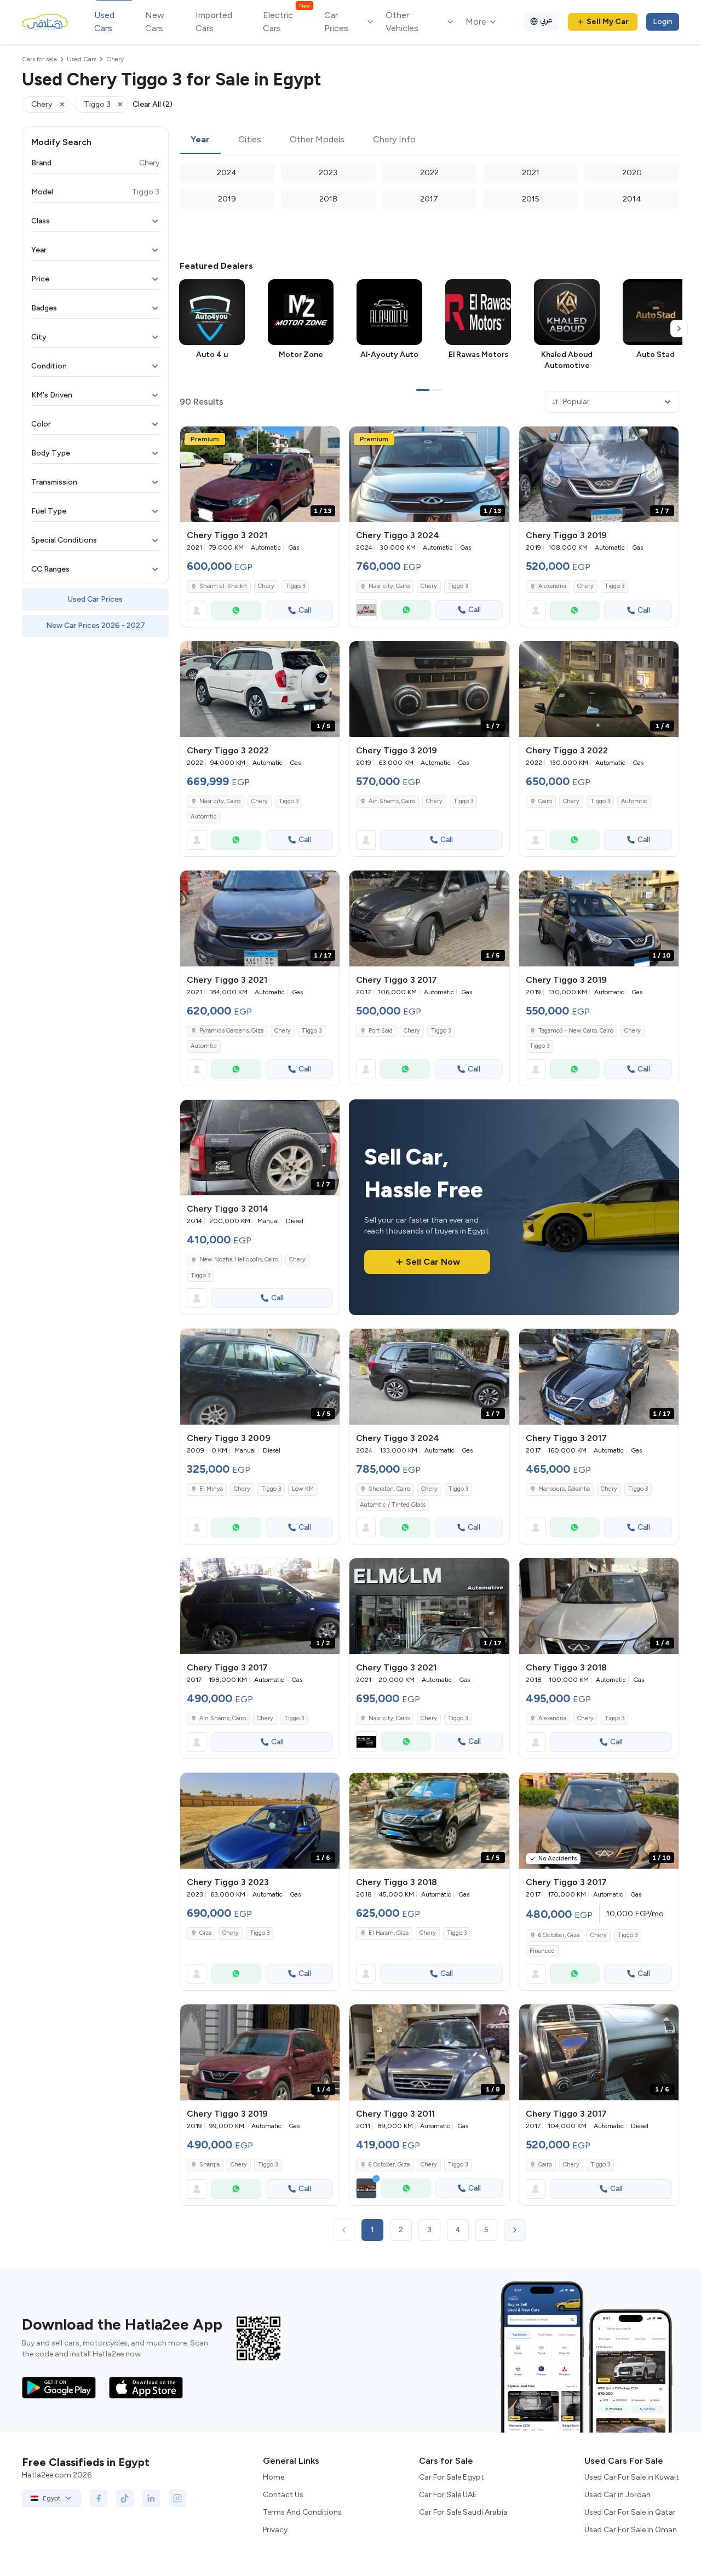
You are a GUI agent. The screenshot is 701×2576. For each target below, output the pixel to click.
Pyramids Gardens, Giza (231, 1031)
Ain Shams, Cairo (392, 801)
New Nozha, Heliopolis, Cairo (239, 1260)
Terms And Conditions (302, 2512)
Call (305, 610)
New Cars (155, 22)
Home (274, 2477)
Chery (266, 586)
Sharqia (209, 2165)
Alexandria (552, 586)
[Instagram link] (177, 2498)
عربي (546, 20)
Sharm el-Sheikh (223, 586)
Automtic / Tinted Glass (393, 1505)
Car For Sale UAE (448, 2495)
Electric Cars (286, 21)
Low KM (303, 1489)
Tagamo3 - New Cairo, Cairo (576, 1031)
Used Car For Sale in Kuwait (632, 2477)
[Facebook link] (99, 2498)
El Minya (211, 1489)
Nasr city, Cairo (389, 586)
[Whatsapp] (236, 610)
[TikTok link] (125, 2498)
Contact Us (283, 2495)
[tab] (200, 140)
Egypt (51, 2498)
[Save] (326, 440)
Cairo (545, 801)
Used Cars (104, 22)
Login (663, 22)
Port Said (381, 1031)
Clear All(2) (153, 104)
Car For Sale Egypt (452, 2477)
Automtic (204, 817)
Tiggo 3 (295, 586)
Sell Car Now (433, 1262)
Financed (542, 1951)
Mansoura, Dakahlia (564, 1489)
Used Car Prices (95, 599)
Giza (205, 1933)
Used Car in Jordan (617, 2495)
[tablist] (429, 140)
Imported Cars (214, 22)
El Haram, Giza (389, 1933)
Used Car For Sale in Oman (631, 2530)
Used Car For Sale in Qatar (630, 2512)
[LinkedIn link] (151, 2498)
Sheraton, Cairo (389, 1489)
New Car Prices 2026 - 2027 (96, 626)
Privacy (275, 2530)
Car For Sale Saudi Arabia (463, 2512)
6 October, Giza (559, 1935)
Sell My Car (608, 22)
